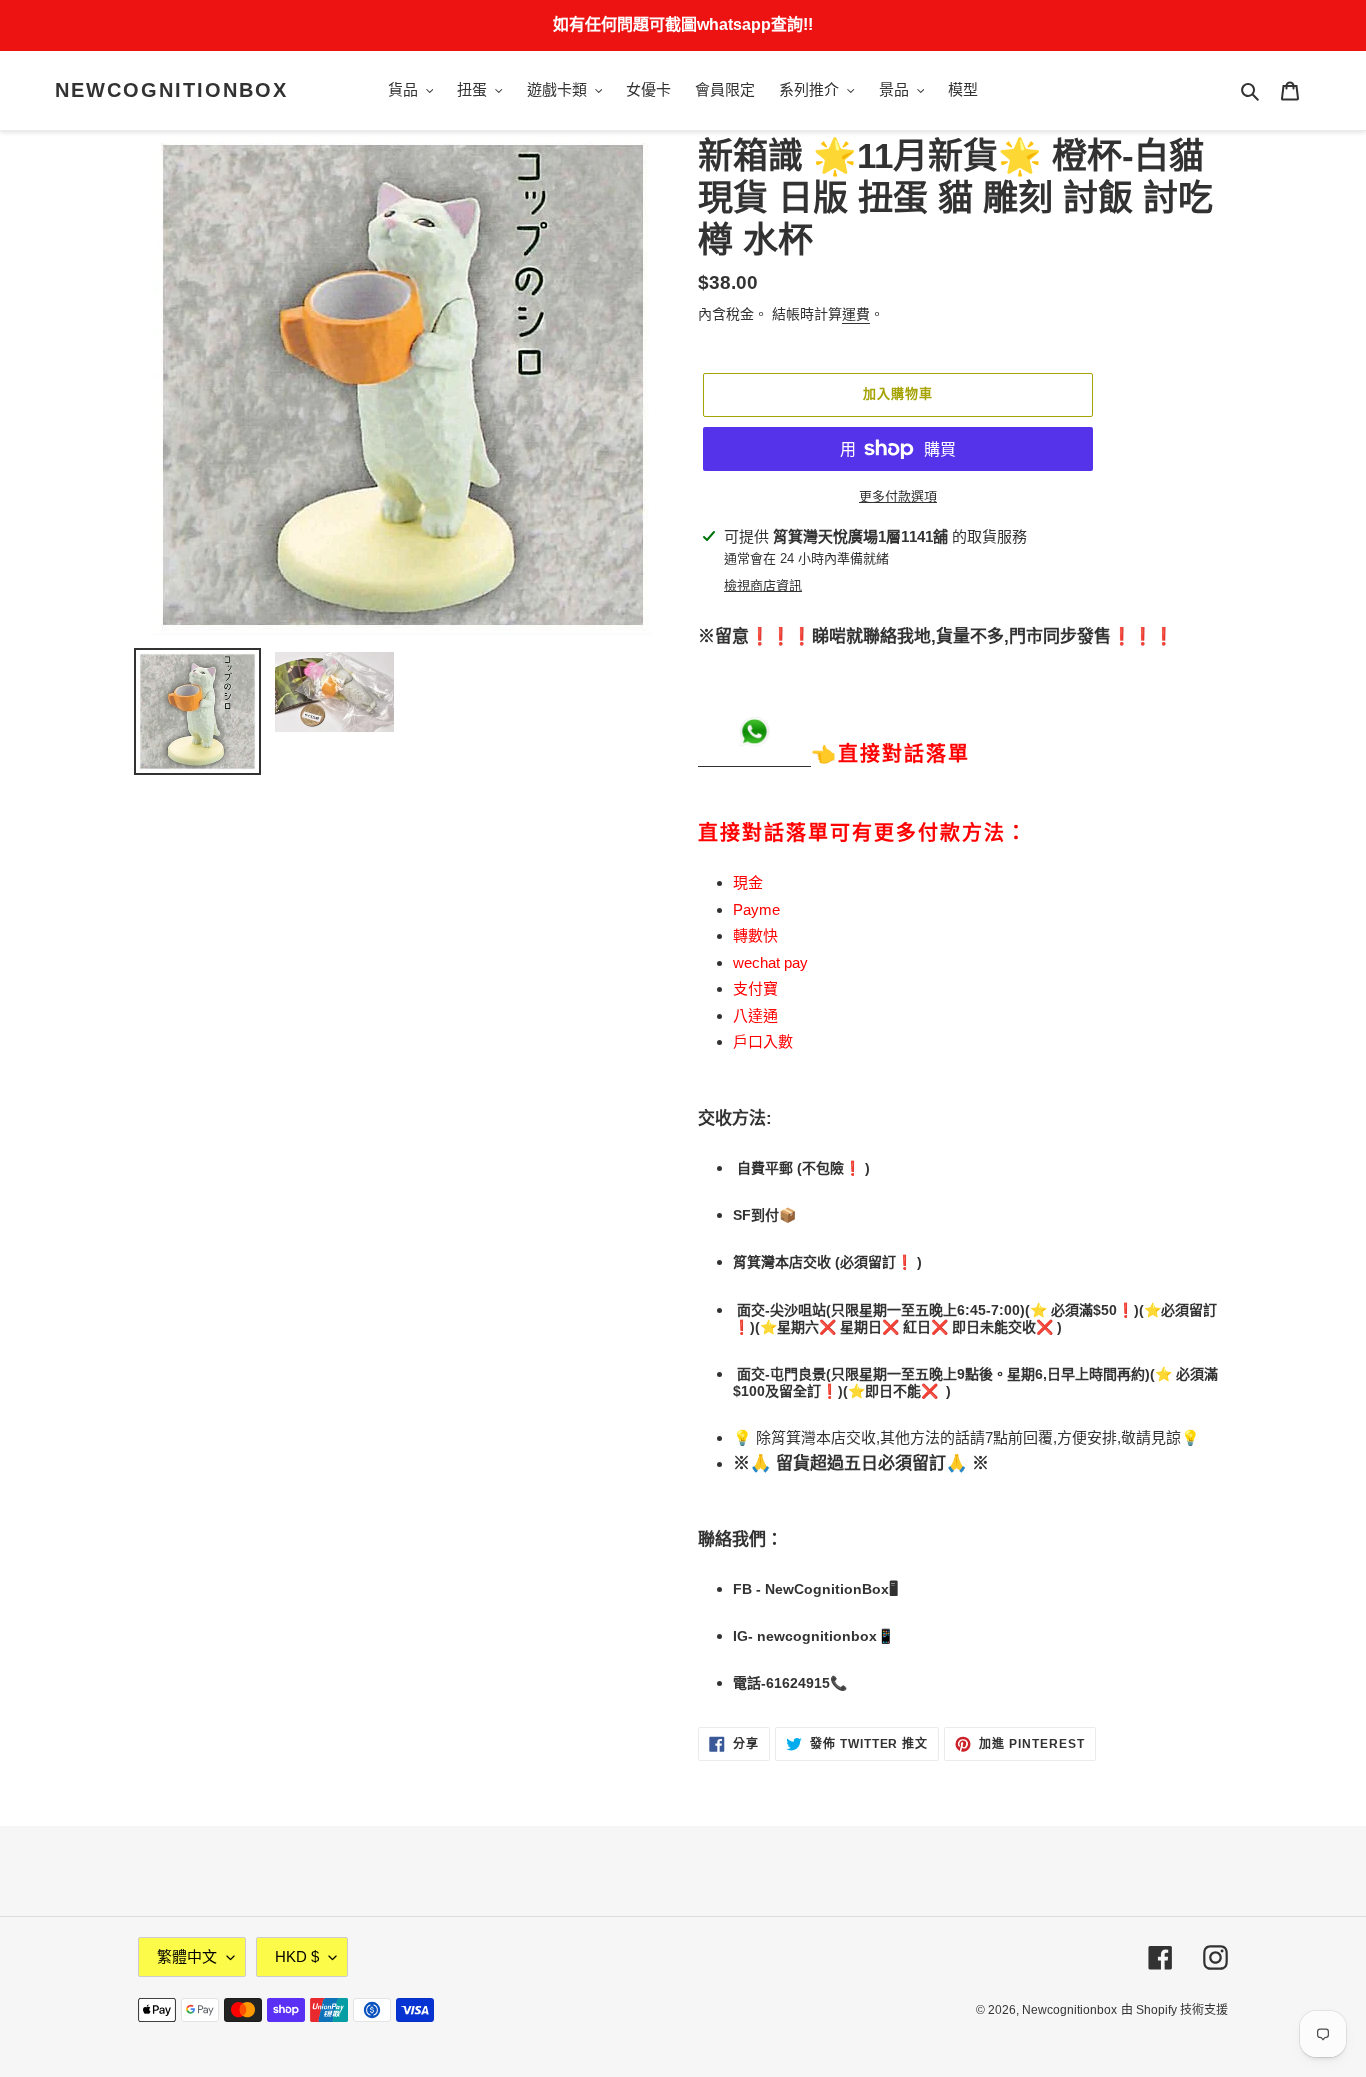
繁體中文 (187, 1956)
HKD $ (297, 1956)
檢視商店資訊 (763, 585)
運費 (856, 314)
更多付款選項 (898, 496)
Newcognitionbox (171, 90)
